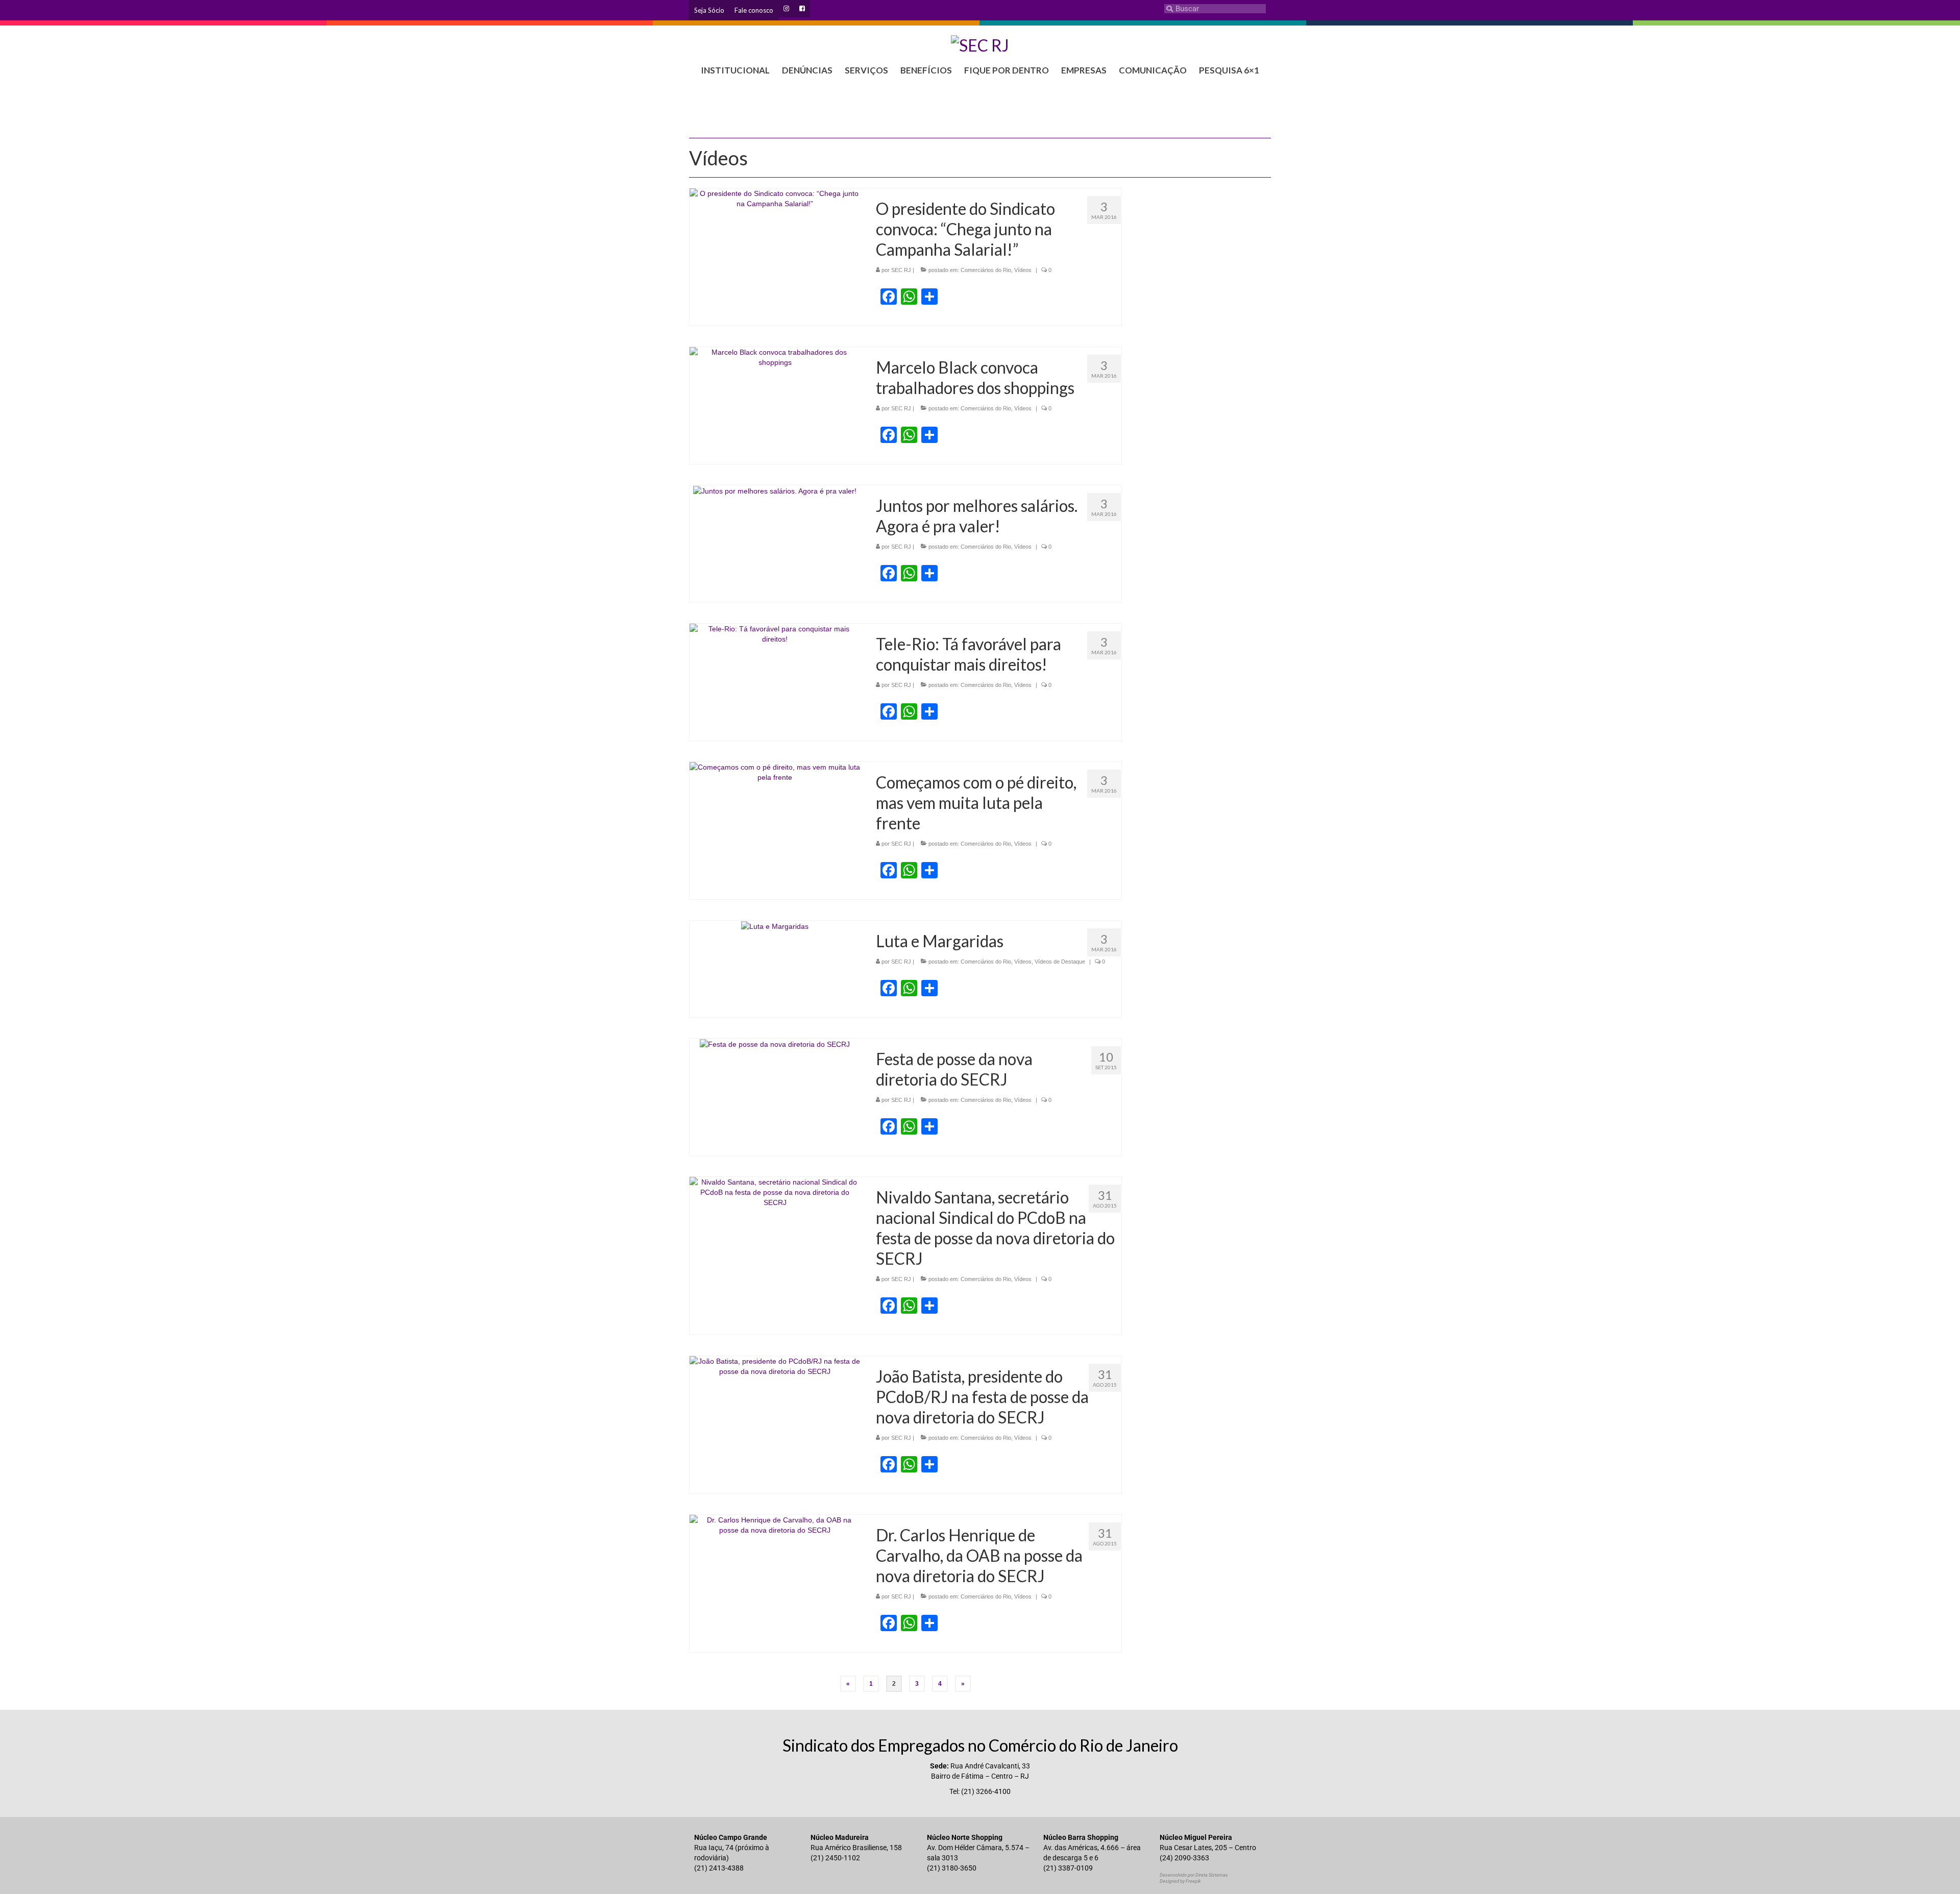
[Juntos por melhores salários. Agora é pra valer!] (775, 490)
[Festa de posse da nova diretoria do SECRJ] (775, 1044)
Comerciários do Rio (986, 270)
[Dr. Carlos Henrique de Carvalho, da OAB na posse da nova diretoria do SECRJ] (775, 1524)
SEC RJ (901, 270)
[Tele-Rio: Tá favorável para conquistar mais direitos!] (775, 633)
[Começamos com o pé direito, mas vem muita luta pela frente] (775, 772)
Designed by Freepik (1180, 1881)
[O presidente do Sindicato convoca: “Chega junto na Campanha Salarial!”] (775, 198)
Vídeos (1023, 270)
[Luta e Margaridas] (775, 926)
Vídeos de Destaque (1060, 962)
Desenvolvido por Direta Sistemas (1194, 1875)
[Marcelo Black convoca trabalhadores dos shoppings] (775, 357)
